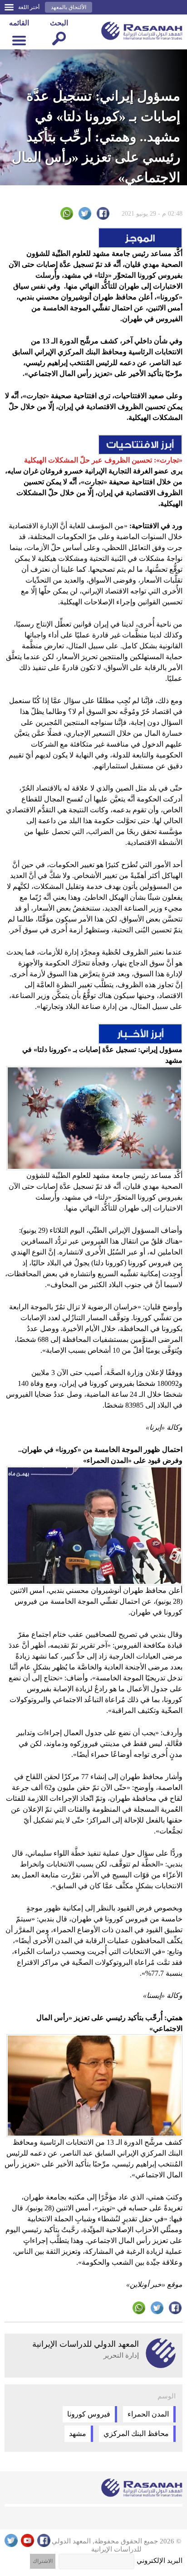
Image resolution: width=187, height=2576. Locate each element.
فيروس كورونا (89, 2414)
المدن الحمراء (148, 2414)
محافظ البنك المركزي (136, 2434)
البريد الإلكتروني (160, 2561)
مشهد (78, 2434)
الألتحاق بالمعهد (69, 7)
